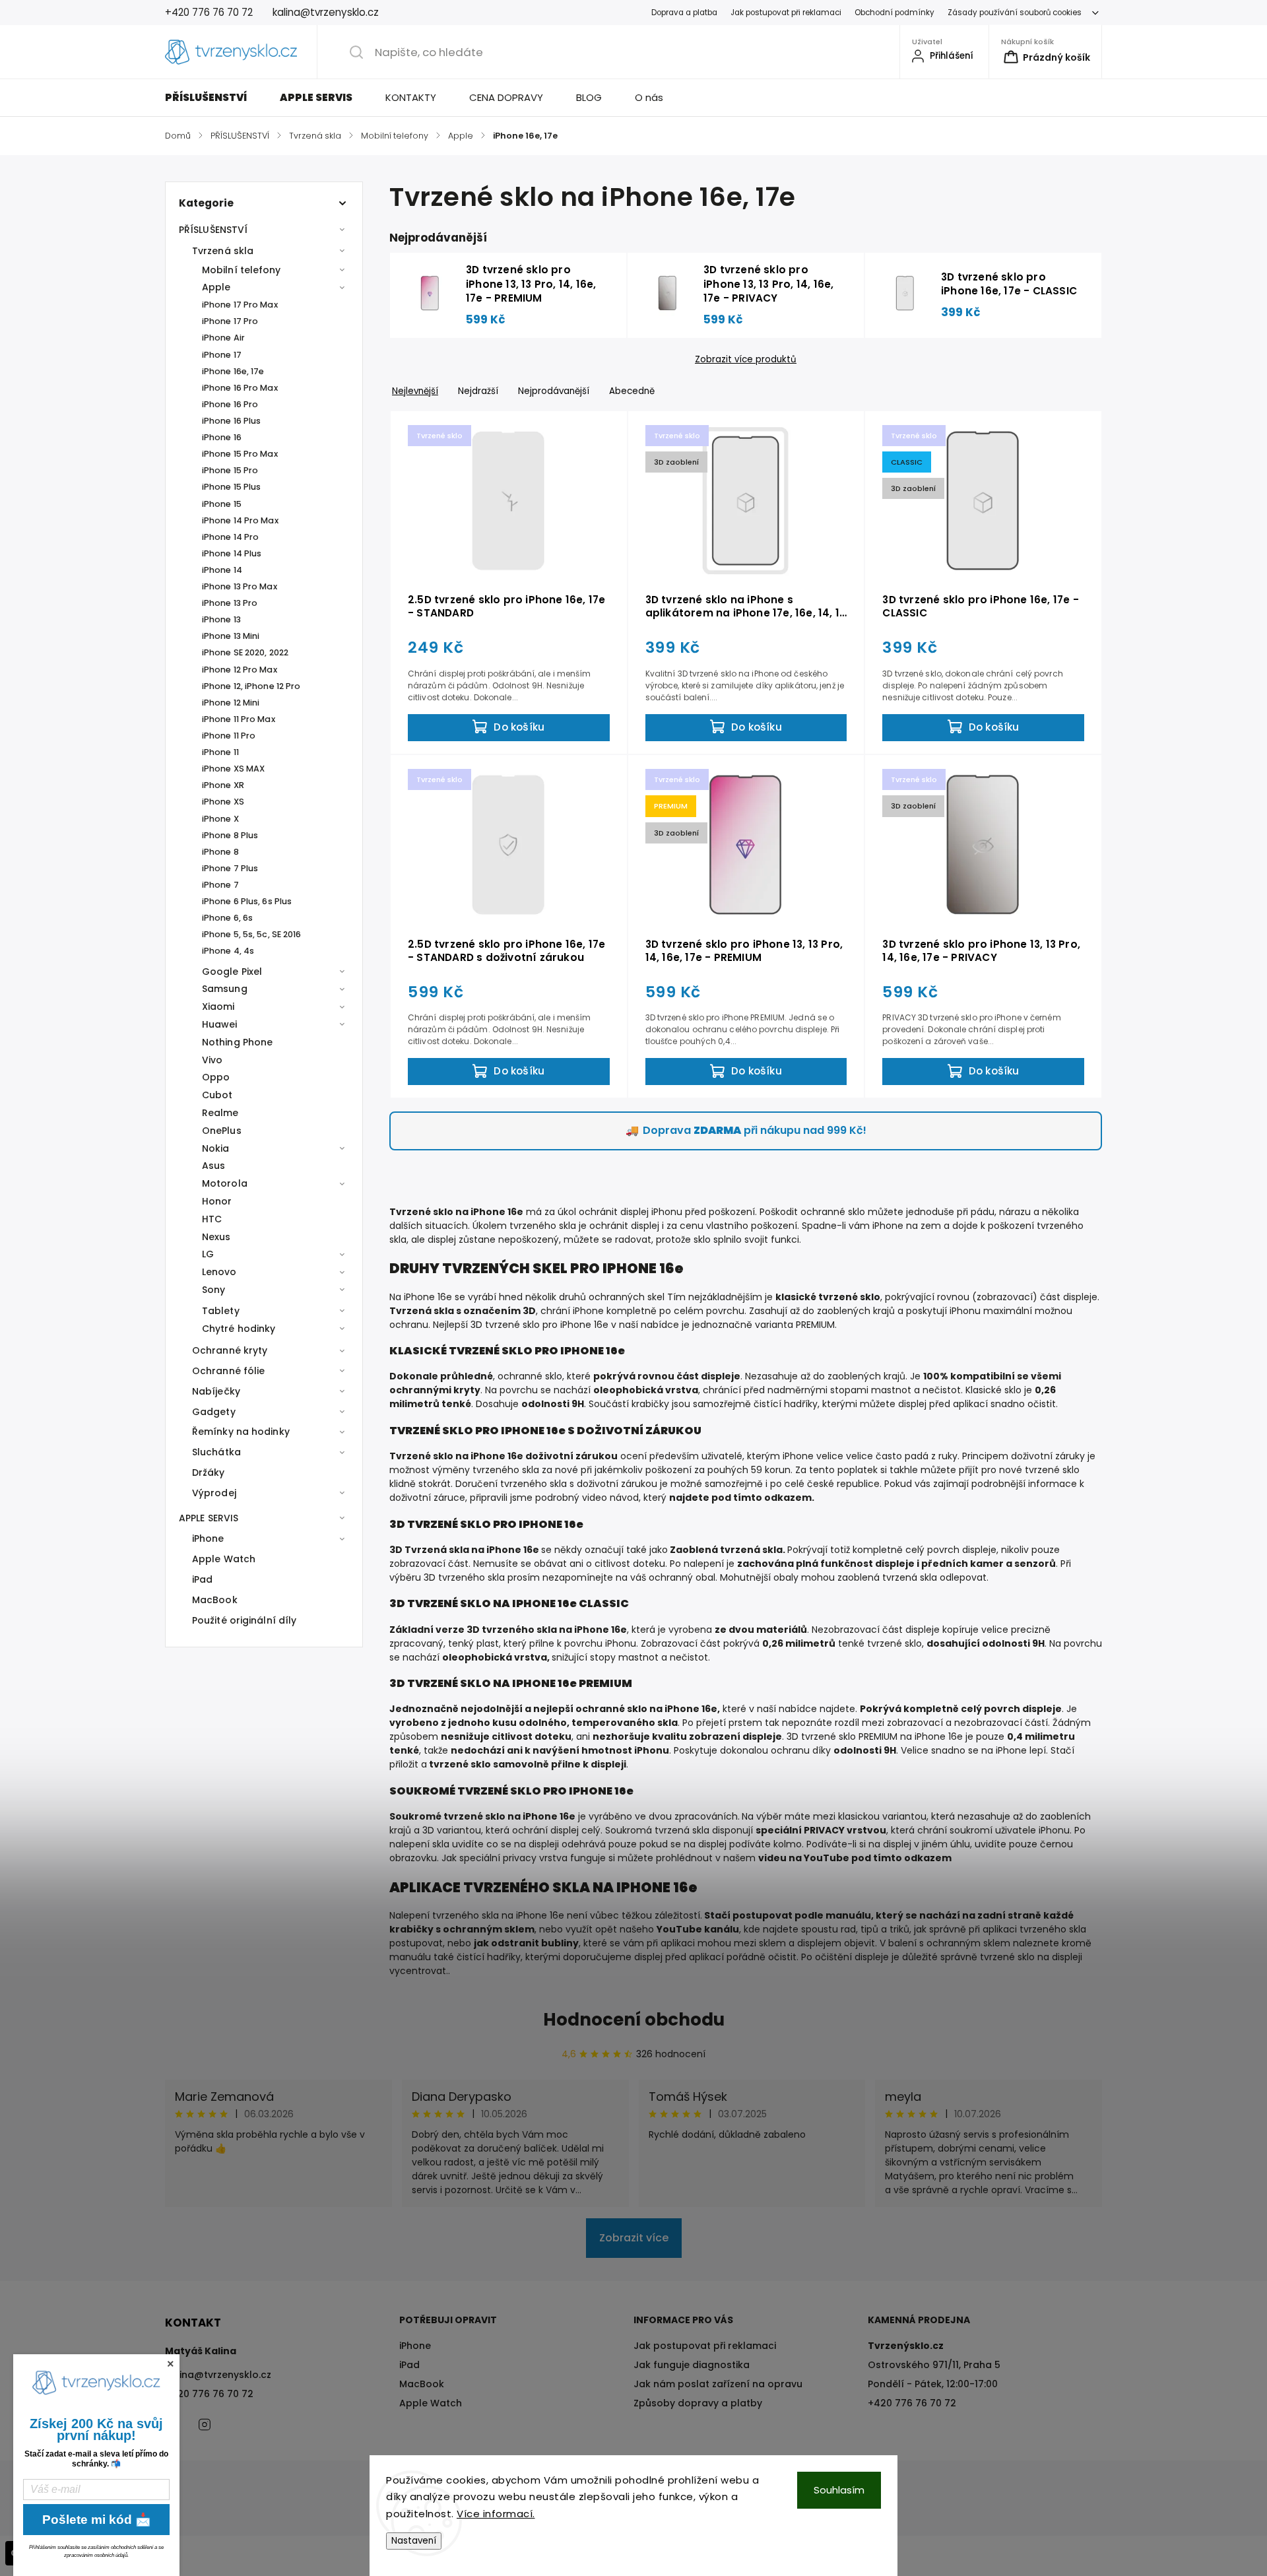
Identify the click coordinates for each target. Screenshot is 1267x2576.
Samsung (225, 989)
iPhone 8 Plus (230, 835)
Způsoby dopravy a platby (698, 2403)
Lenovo (219, 1272)
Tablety (221, 1311)
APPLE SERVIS (209, 1518)
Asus (213, 1166)
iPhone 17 (222, 355)
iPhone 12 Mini (231, 703)
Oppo (216, 1077)
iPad (202, 1579)
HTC (212, 1219)
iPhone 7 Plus (230, 868)
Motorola (225, 1183)
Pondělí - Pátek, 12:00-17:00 (933, 2384)
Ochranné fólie (228, 1371)
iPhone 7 (220, 885)
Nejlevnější (415, 391)
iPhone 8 (220, 852)
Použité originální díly (244, 1620)
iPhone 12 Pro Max (240, 670)
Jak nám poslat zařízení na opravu (718, 2384)
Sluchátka (216, 1452)
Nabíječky (216, 1391)
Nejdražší (478, 391)
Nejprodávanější (554, 391)
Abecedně (632, 391)
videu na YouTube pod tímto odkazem (855, 1858)
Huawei (220, 1024)
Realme (220, 1113)
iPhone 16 (222, 437)
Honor (217, 1201)
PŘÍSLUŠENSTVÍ (213, 230)
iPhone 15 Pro (230, 470)
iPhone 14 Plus (232, 553)
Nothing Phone (237, 1042)
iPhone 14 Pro (230, 537)
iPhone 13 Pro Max (240, 586)
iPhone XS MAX (233, 769)
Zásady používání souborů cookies (1015, 13)
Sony (213, 1290)
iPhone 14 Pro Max (240, 520)
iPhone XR (223, 785)
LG (208, 1254)
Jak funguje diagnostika (692, 2365)
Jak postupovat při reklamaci (786, 13)
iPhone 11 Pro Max (239, 719)
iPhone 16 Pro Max (240, 388)
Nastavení (414, 2541)
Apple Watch (224, 1559)
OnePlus (222, 1131)
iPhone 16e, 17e (233, 371)
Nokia (216, 1148)
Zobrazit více (634, 2238)
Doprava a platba (684, 13)
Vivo (212, 1060)
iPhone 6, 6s (227, 918)
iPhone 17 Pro (230, 321)
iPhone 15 (222, 504)
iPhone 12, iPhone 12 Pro (251, 686)
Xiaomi (218, 1007)
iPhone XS (223, 802)
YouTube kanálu (698, 1929)
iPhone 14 (222, 570)
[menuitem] (214, 98)
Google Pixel (232, 972)
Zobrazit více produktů (746, 360)
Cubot (217, 1095)
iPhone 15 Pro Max (240, 454)
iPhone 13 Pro (230, 603)
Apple (216, 287)
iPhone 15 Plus (231, 487)
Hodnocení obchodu (634, 2020)
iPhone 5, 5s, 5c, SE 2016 (252, 934)
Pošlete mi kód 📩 (97, 2520)
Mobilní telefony (242, 270)
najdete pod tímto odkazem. (742, 1498)
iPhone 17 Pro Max (240, 305)
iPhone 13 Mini (231, 636)
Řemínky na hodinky (241, 1432)
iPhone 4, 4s (228, 951)
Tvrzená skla (223, 251)
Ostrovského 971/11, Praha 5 (934, 2365)
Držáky (209, 1472)
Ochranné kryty (230, 1350)
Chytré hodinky (239, 1329)
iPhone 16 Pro (230, 404)
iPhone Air (223, 338)
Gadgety (214, 1412)
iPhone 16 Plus (231, 421)
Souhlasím (839, 2490)
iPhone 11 (220, 752)
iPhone (208, 1538)
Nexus (216, 1237)
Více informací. (496, 2514)
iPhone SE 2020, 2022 (245, 652)
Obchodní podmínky (894, 13)
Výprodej (214, 1493)
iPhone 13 (221, 619)
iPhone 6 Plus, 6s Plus (247, 901)
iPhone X (220, 819)
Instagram (205, 2424)
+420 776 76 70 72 (209, 2394)
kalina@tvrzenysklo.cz (218, 2375)
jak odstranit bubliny (526, 1943)
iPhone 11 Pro (229, 736)
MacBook (215, 1600)
